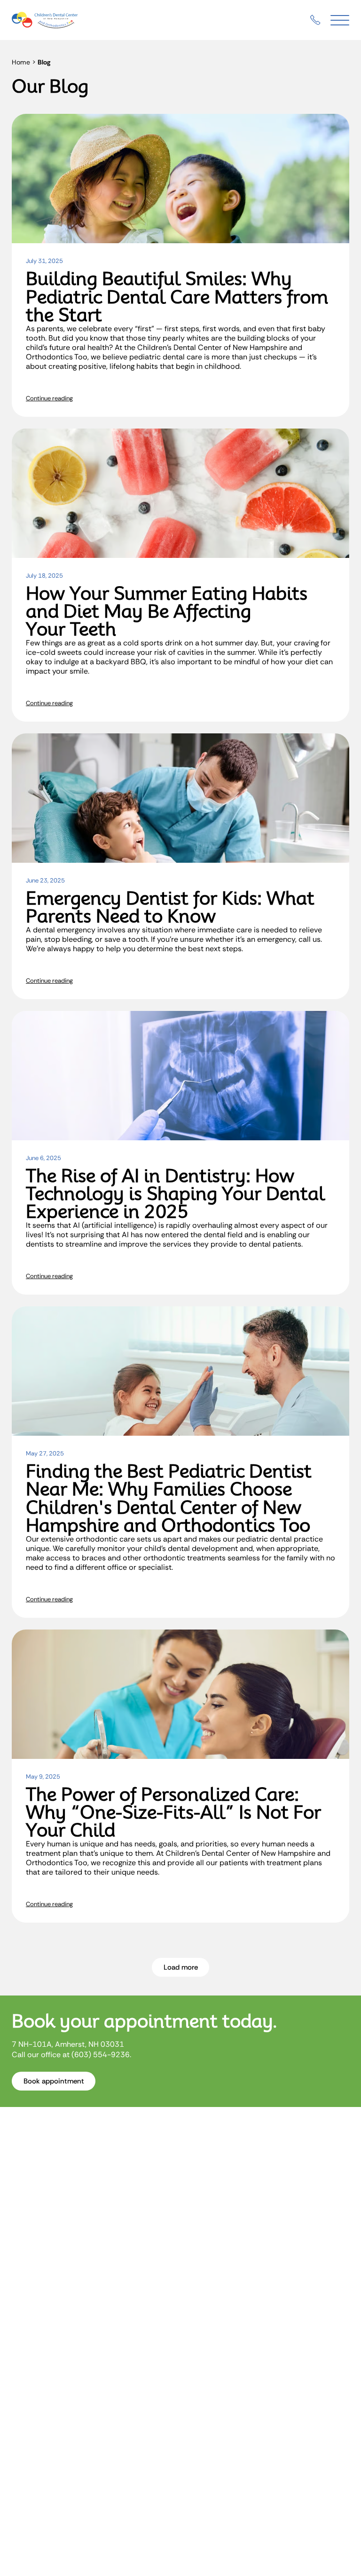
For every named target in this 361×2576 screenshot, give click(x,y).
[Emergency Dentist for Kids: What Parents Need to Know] (180, 798)
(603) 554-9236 (101, 2055)
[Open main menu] (340, 20)
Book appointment (54, 2081)
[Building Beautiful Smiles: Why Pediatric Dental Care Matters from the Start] (180, 179)
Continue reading (49, 398)
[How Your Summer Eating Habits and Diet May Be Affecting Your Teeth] (180, 493)
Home (21, 62)
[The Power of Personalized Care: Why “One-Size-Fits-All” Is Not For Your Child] (180, 1694)
